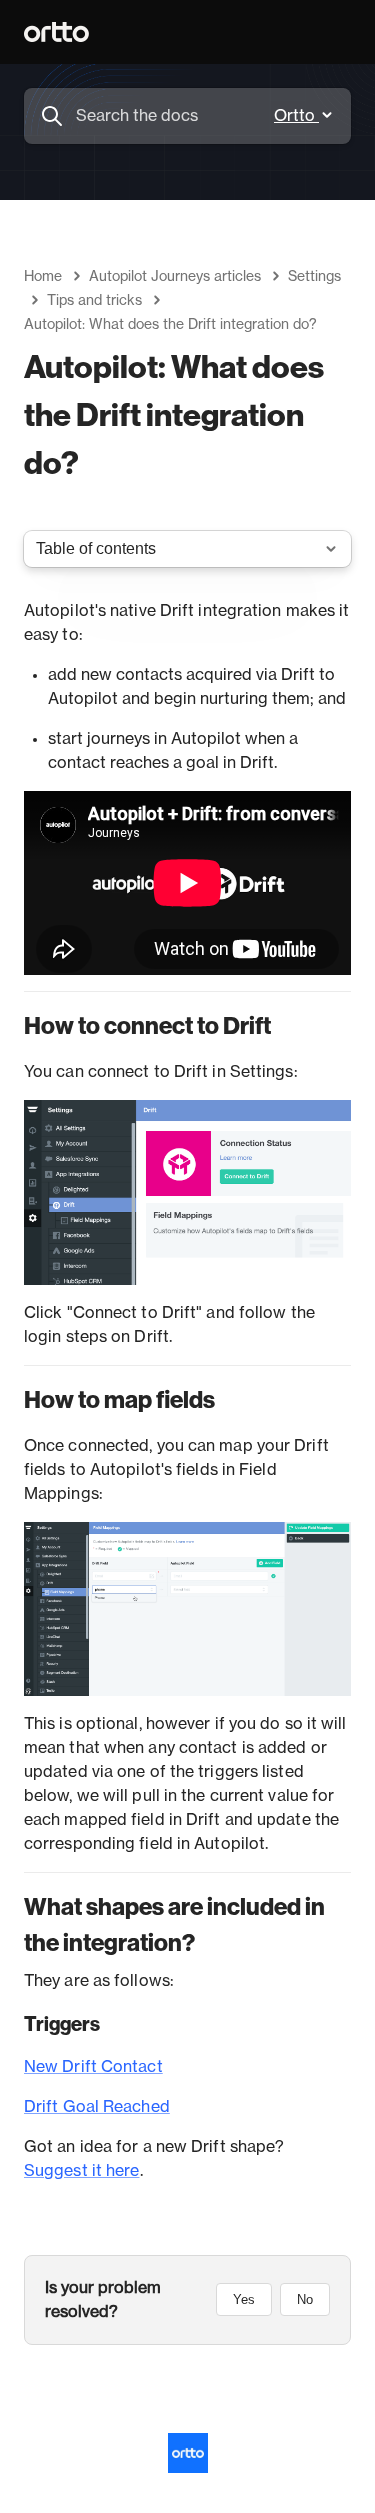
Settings (314, 277)
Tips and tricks (94, 301)
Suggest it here (82, 2171)
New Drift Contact (93, 2067)
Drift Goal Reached (97, 2107)
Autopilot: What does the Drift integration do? (170, 325)
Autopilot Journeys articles (175, 277)
